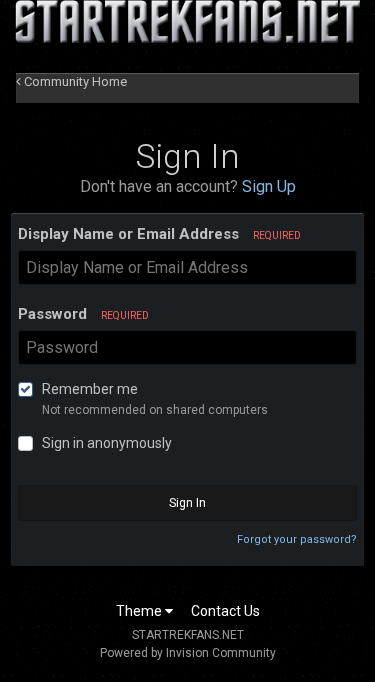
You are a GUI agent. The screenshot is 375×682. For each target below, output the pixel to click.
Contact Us (225, 611)
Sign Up (269, 186)
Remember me (90, 389)
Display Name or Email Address (159, 234)
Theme (140, 611)
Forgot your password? (297, 539)
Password (83, 314)
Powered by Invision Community (188, 653)
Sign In (187, 503)
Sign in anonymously (107, 443)
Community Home (74, 81)
